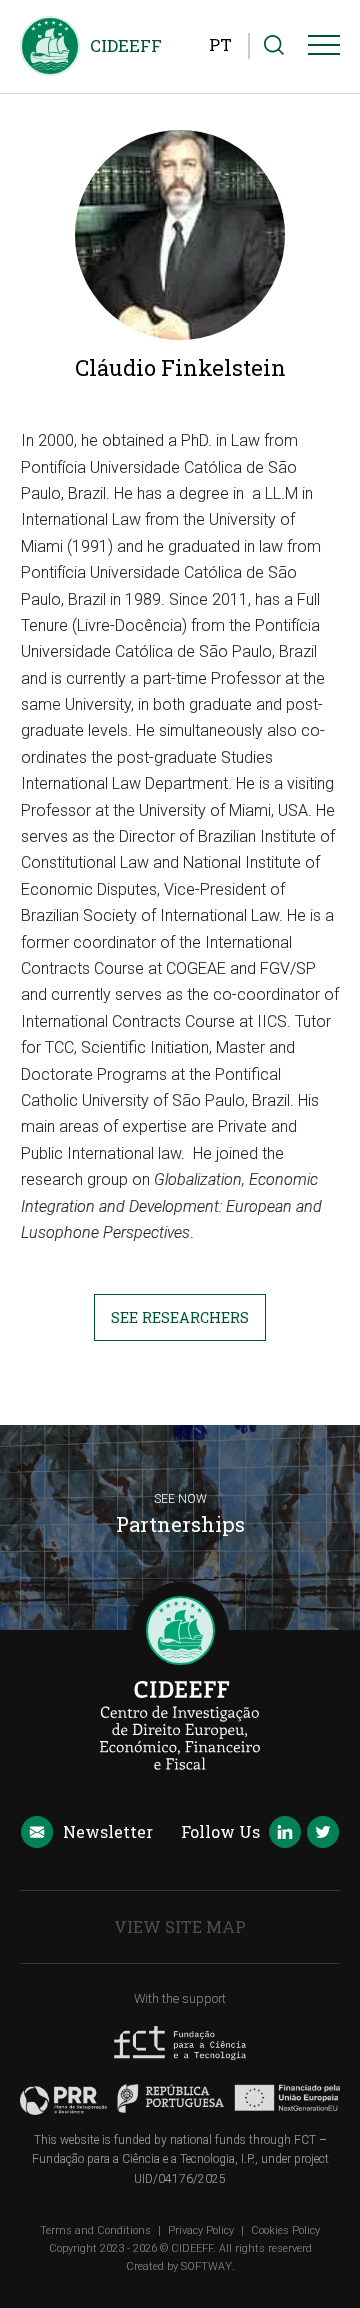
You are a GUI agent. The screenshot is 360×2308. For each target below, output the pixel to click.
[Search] (274, 46)
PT (220, 44)
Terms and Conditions (95, 2230)
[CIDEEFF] (50, 46)
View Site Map (180, 1926)
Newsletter (108, 1831)
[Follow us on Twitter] (323, 1834)
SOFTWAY (206, 2266)
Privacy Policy (201, 2230)
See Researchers (180, 1317)
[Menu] (324, 49)
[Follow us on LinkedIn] (285, 1834)
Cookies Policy (285, 2230)
